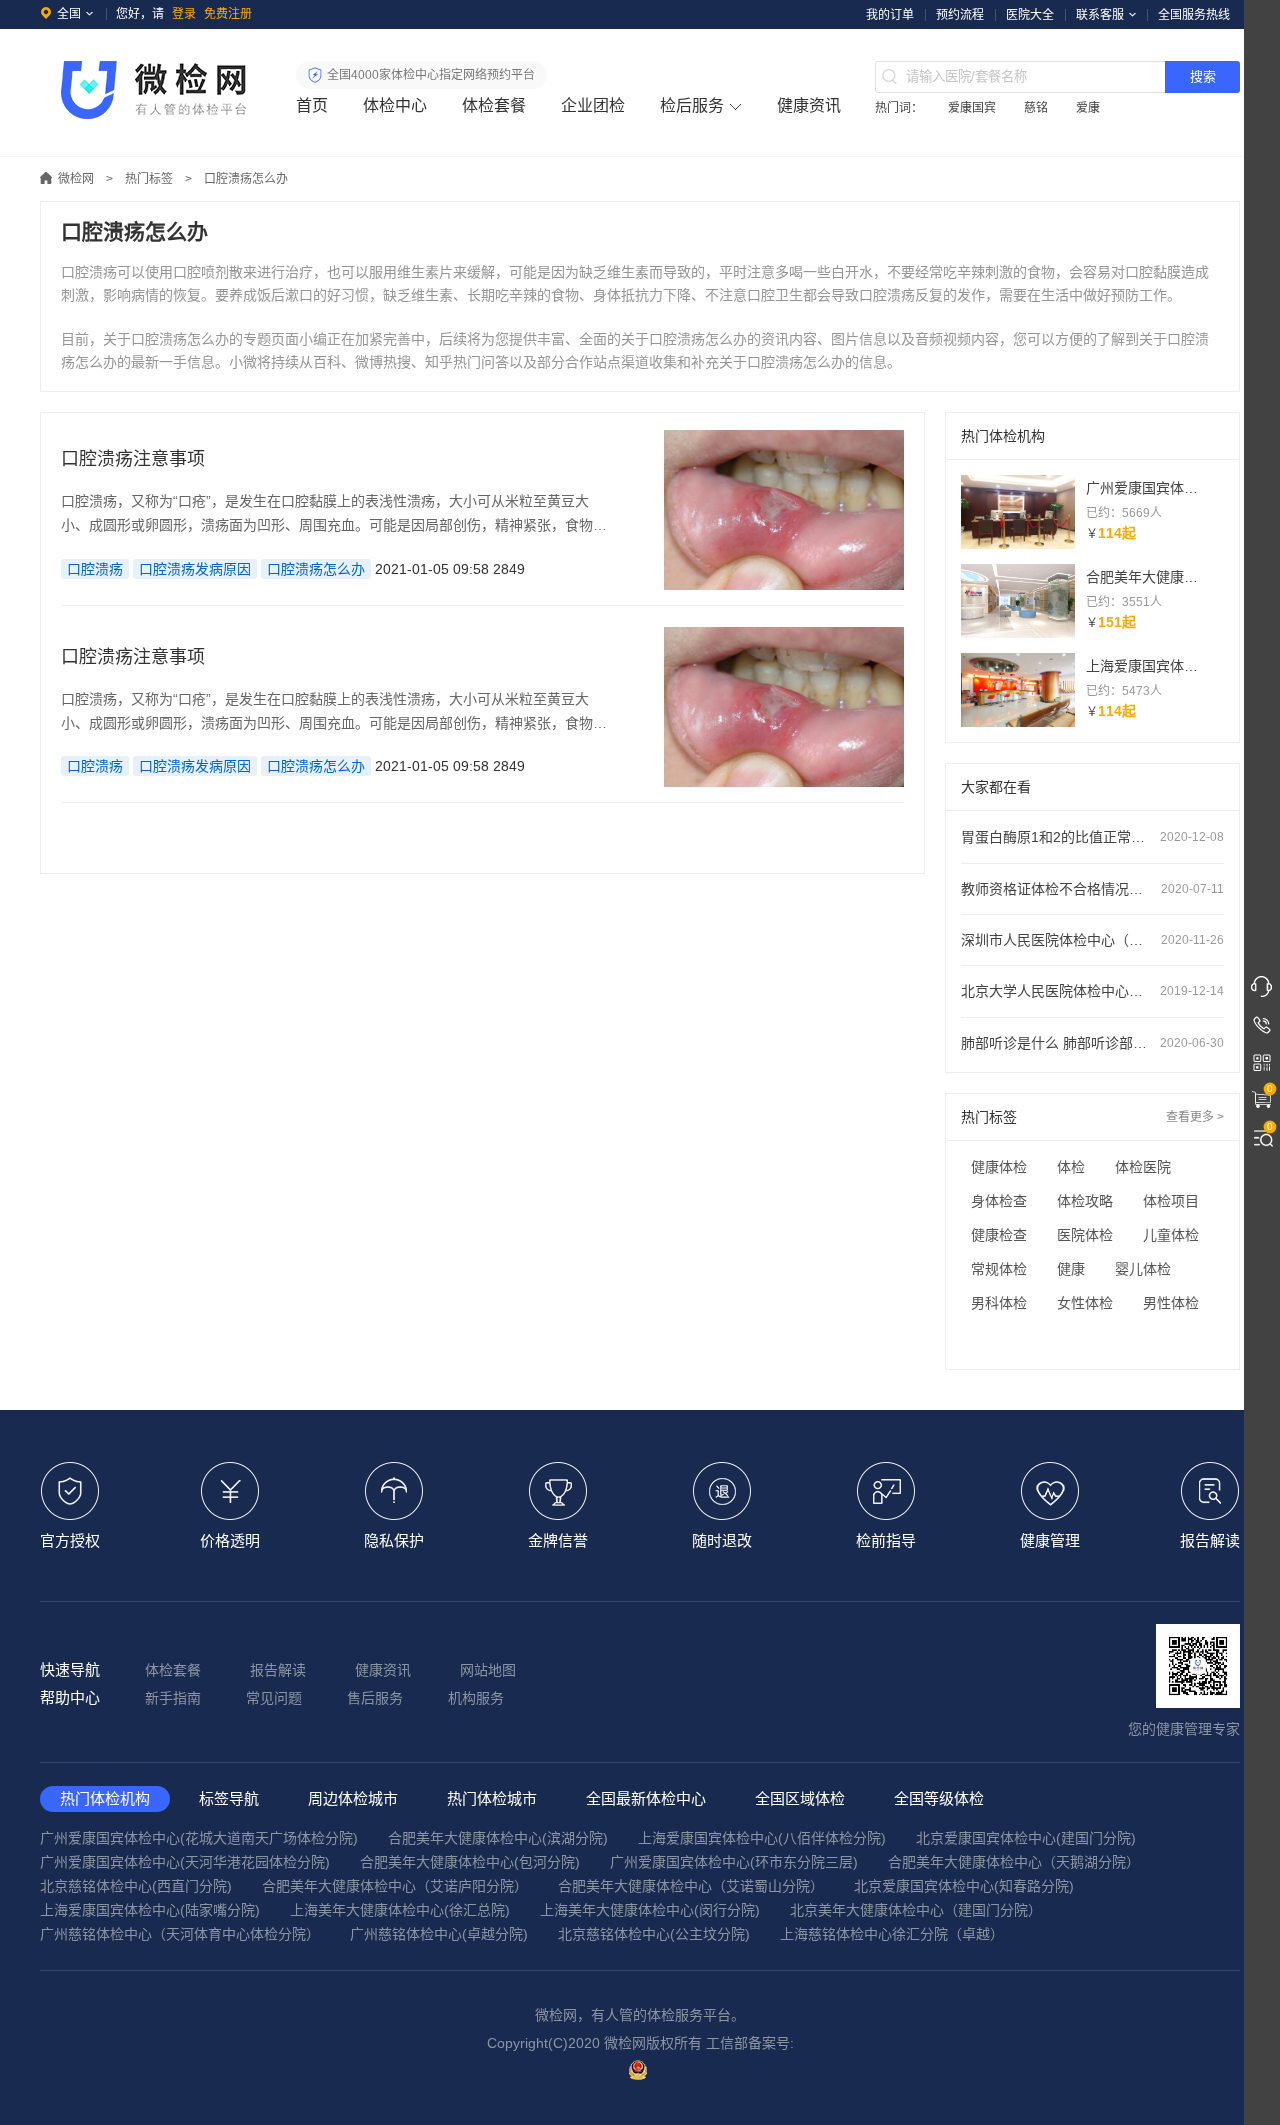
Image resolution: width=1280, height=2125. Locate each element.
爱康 (1088, 108)
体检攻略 (1085, 1201)
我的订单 (890, 15)
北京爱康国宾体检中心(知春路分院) (964, 1886)
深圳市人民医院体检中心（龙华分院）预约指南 (1092, 940)
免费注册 (228, 14)
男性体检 (1171, 1303)
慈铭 (1036, 108)
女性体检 (1085, 1303)
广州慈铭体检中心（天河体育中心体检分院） (180, 1934)
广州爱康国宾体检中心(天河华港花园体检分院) (185, 1862)
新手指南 (173, 1698)
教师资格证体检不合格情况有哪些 (1092, 889)
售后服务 (375, 1698)
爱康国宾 (972, 108)
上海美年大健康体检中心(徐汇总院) (400, 1910)
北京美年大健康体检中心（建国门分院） (916, 1910)
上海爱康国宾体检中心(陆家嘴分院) (150, 1910)
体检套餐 (494, 105)
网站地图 (488, 1670)
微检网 (76, 179)
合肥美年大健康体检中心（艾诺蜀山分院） (691, 1886)
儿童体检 (1171, 1235)
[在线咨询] (1262, 987)
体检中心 (395, 105)
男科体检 (999, 1303)
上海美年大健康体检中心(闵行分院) (650, 1910)
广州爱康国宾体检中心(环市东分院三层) (734, 1862)
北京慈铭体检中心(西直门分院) (136, 1886)
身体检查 (999, 1201)
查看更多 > (1195, 1117)
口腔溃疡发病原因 (195, 569)
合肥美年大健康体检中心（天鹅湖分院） (1014, 1862)
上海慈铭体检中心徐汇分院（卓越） (892, 1934)
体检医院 (1143, 1167)
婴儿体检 (1143, 1269)
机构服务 (476, 1698)
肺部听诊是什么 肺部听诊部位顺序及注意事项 (1092, 1043)
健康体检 (999, 1167)
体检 (1071, 1167)
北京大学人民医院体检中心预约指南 (1092, 991)
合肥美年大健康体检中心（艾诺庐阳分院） (395, 1886)
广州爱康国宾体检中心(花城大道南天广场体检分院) (199, 1838)
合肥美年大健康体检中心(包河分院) (470, 1862)
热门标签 (149, 179)
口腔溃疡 (95, 569)
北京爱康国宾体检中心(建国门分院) (1026, 1838)
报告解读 (278, 1670)
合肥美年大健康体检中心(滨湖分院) (498, 1838)
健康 (1071, 1269)
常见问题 (274, 1698)
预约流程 (960, 15)
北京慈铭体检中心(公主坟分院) (654, 1934)
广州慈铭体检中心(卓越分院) (439, 1934)
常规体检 (999, 1269)
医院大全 (1030, 15)
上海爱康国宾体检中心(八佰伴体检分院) (762, 1838)
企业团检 (593, 105)
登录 (184, 14)
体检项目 (1171, 1201)
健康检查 (999, 1235)
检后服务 (692, 105)
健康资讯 (809, 105)
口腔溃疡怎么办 (316, 569)
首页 (312, 105)
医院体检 (1085, 1235)
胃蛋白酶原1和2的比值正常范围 (1092, 837)
